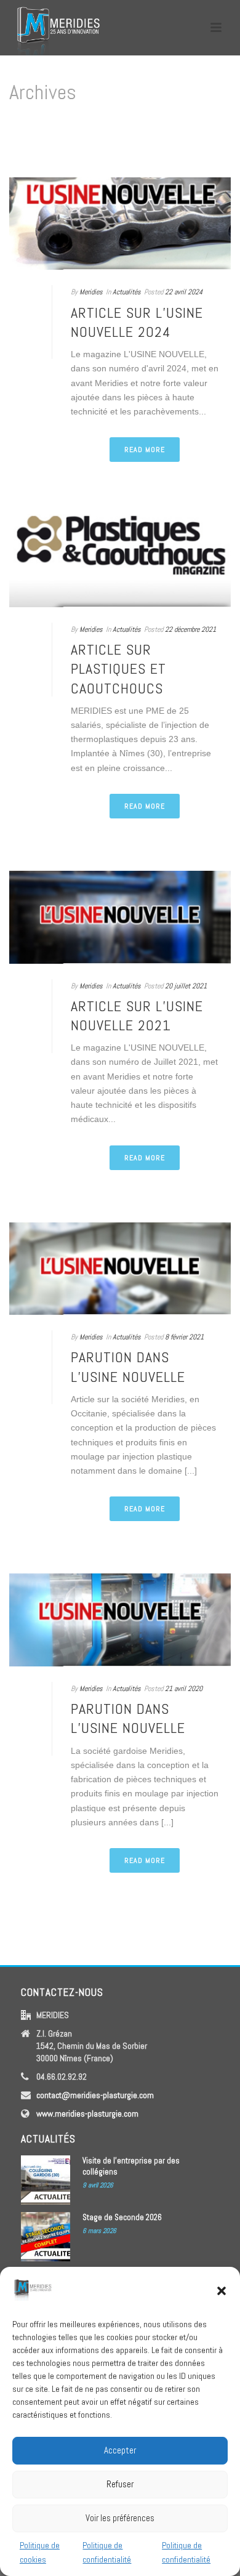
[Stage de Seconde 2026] (46, 2237)
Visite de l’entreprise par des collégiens (131, 2166)
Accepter (120, 2450)
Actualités (127, 292)
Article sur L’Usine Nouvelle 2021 (137, 1015)
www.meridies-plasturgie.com (87, 2114)
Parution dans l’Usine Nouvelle (128, 1367)
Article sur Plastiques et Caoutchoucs (118, 668)
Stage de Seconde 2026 (122, 2217)
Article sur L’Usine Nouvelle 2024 (137, 322)
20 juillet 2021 (186, 986)
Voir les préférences (120, 2518)
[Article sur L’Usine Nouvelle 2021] (120, 917)
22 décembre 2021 (190, 629)
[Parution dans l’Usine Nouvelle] (120, 1269)
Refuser (120, 2484)
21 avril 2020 (184, 1689)
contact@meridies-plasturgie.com (95, 2095)
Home (118, 154)
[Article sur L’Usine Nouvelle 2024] (120, 224)
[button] (222, 2291)
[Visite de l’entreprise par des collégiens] (46, 2180)
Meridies (91, 292)
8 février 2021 (184, 1337)
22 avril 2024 (184, 292)
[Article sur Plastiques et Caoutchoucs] (120, 561)
